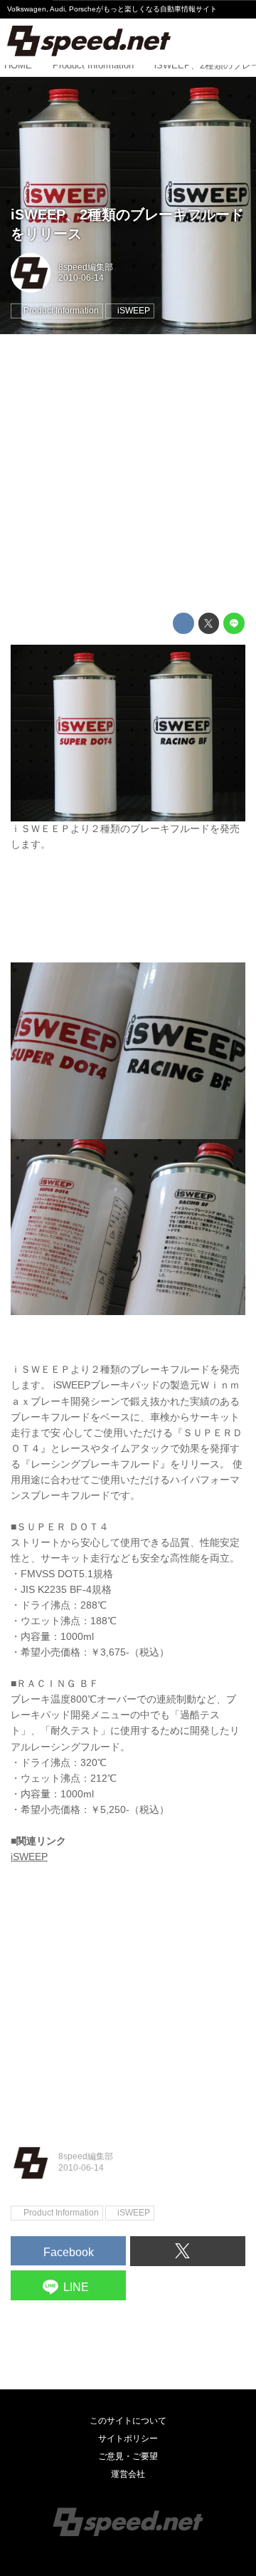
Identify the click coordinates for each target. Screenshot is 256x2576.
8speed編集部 (86, 267)
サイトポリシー (128, 2439)
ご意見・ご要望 (128, 2456)
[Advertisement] (128, 474)
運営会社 (128, 2474)
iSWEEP (29, 1857)
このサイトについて (128, 2421)
